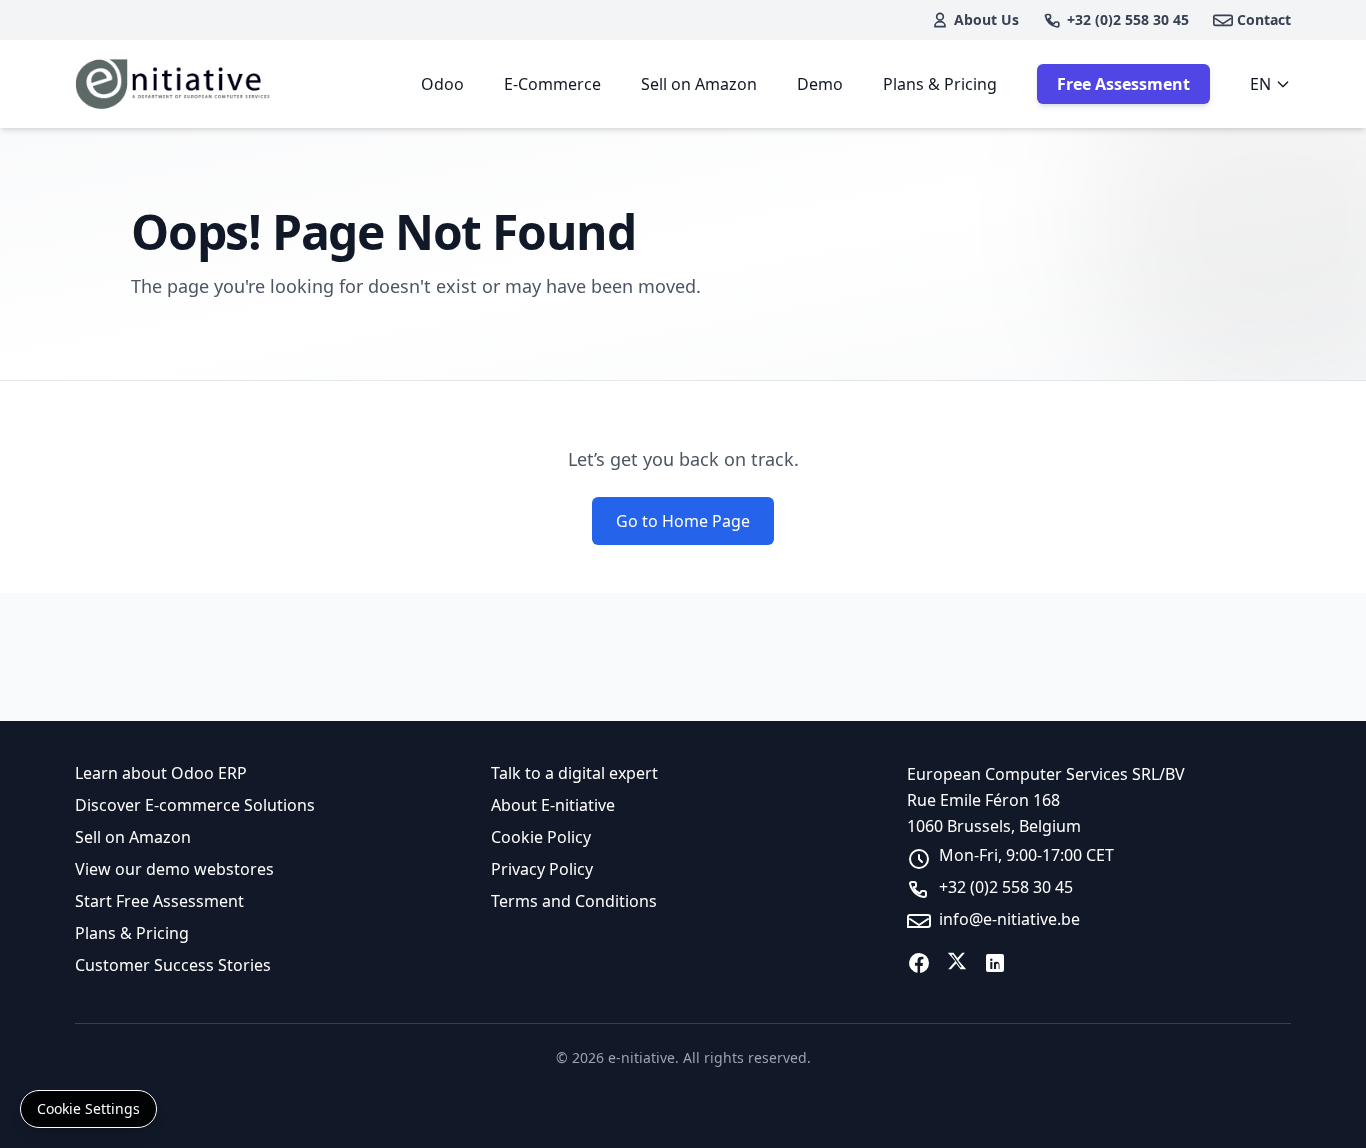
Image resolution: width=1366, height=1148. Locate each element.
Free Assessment (1123, 84)
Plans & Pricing (940, 84)
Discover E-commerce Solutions (195, 805)
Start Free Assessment (159, 901)
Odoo (442, 84)
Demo (820, 84)
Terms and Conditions (574, 901)
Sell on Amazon (699, 84)
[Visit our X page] (957, 963)
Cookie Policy (541, 837)
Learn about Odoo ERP (161, 773)
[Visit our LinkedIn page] (995, 963)
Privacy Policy (542, 869)
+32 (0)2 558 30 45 (1128, 19)
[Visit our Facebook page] (919, 963)
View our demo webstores (174, 869)
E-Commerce (552, 84)
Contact (1264, 19)
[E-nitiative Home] (174, 84)
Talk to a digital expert (574, 773)
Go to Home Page (683, 521)
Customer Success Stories (173, 965)
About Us (986, 19)
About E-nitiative (553, 805)
